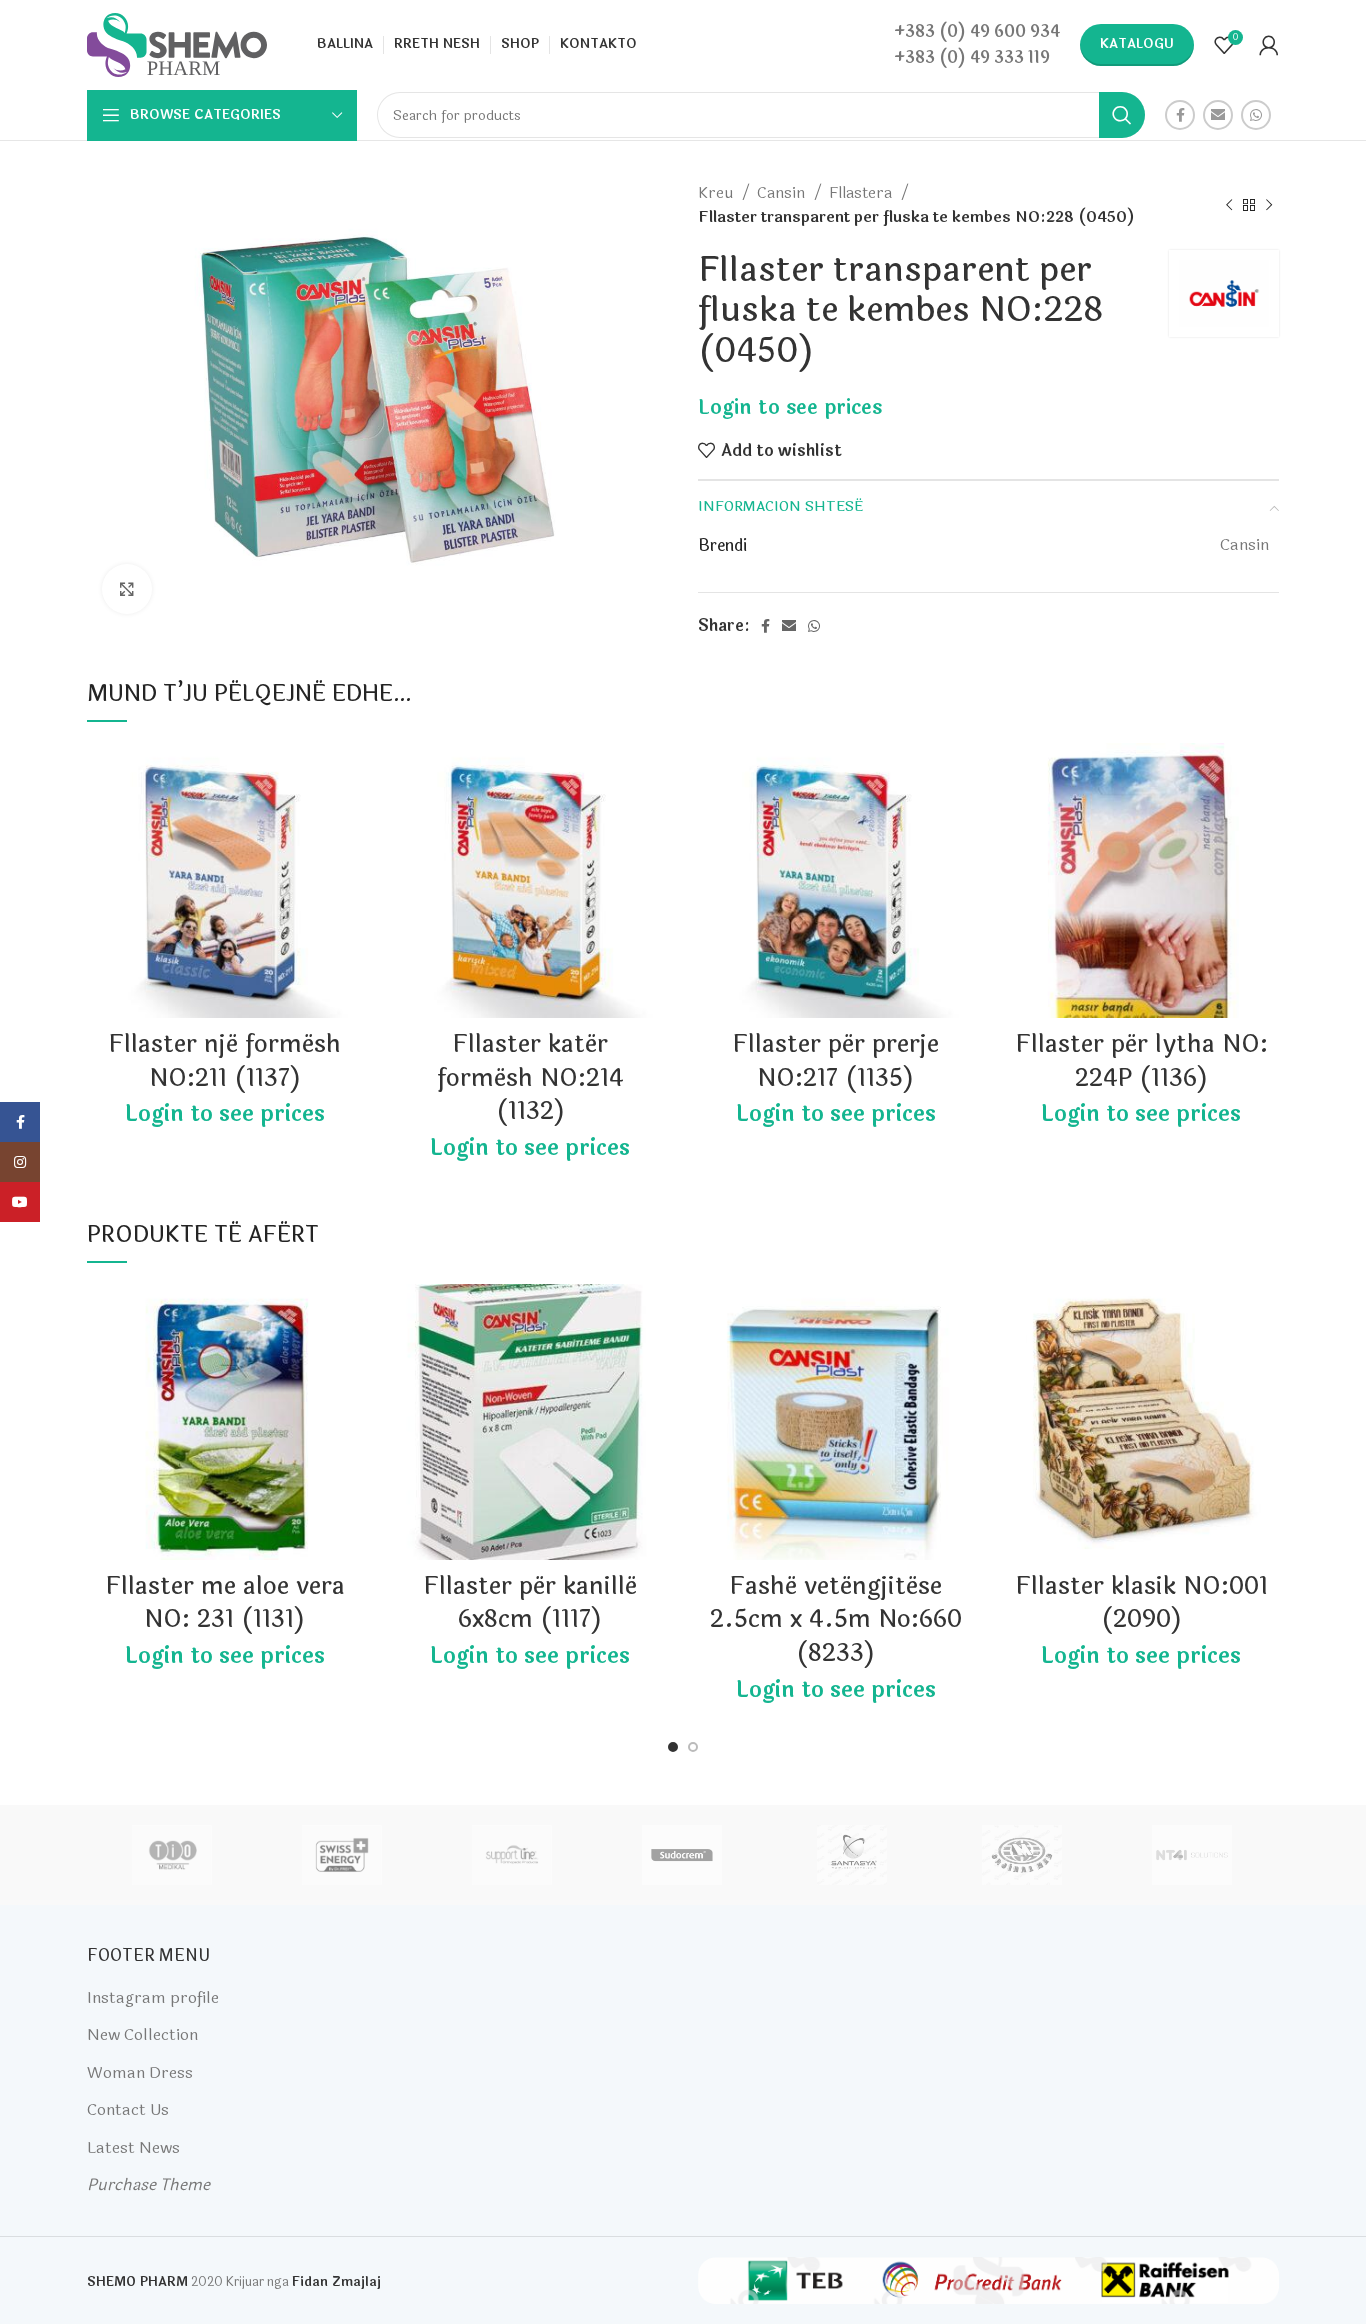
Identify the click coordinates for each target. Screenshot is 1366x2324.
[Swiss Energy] (342, 1855)
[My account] (1269, 45)
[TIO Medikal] (171, 1855)
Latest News (133, 2147)
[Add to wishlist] (348, 775)
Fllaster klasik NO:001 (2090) (1141, 1603)
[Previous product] (1229, 205)
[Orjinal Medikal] (1022, 1855)
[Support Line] (512, 1855)
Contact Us (128, 2109)
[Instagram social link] (20, 1162)
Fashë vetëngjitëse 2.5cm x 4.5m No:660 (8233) (836, 1620)
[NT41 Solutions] (1192, 1855)
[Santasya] (852, 1855)
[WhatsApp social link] (1256, 115)
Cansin (783, 193)
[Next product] (1269, 205)
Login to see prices (790, 407)
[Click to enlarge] (127, 589)
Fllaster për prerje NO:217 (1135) (835, 1061)
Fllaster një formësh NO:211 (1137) (224, 1061)
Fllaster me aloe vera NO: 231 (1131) (225, 1603)
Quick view (348, 820)
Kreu (717, 193)
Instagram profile (153, 1997)
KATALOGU (1137, 44)
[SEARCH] (1122, 115)
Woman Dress (140, 2072)
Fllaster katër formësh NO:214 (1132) (530, 1078)
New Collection (142, 2034)
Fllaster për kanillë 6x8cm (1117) (530, 1603)
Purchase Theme (148, 2184)
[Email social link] (1218, 115)
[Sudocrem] (682, 1855)
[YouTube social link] (20, 1202)
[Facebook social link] (1180, 115)
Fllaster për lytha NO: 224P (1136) (1141, 1061)
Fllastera (862, 193)
